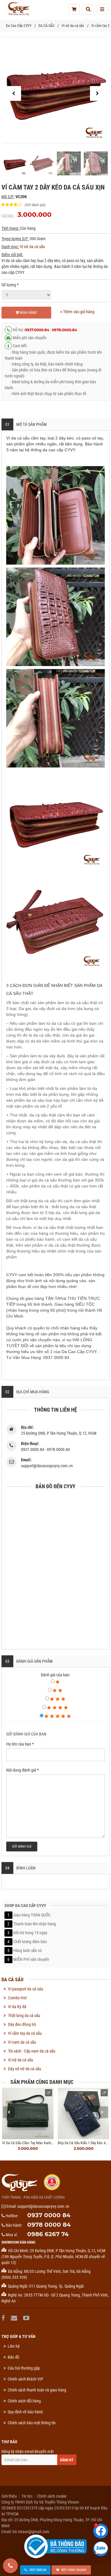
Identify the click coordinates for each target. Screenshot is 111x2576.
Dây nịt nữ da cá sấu (25, 2069)
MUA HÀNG (28, 312)
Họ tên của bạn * (20, 1744)
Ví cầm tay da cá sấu (25, 2033)
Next (102, 2112)
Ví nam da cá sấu (22, 2042)
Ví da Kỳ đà (17, 2007)
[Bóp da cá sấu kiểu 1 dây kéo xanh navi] (83, 2113)
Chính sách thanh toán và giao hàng (37, 2390)
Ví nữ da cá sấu (73, 26)
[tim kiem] (88, 9)
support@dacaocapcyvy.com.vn (43, 2206)
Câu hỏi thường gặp (24, 2368)
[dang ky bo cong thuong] (55, 2546)
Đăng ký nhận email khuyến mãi (28, 2451)
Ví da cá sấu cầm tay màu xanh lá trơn (33, 2143)
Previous (9, 2112)
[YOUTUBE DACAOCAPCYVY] (27, 2318)
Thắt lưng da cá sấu (24, 2016)
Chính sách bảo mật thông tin (32, 2423)
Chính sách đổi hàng (24, 2401)
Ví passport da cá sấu (26, 1989)
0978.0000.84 (64, 330)
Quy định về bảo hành (25, 2412)
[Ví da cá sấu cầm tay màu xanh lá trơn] (28, 2113)
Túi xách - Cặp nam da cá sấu (32, 2051)
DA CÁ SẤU (46, 26)
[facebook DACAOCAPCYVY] (4, 2318)
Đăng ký (67, 2460)
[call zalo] (101, 2549)
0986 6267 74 (48, 2234)
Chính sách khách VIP (25, 2379)
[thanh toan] (74, 9)
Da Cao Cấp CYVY (19, 26)
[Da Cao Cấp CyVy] (18, 9)
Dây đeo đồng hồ (22, 2024)
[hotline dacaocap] (10, 2566)
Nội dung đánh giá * (22, 1770)
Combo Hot (17, 1998)
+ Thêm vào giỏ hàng (77, 312)
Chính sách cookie (52, 2496)
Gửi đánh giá (22, 1847)
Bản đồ (13, 2357)
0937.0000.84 (37, 330)
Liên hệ (14, 2346)
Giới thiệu (9, 2496)
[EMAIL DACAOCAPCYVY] (15, 2318)
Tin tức (27, 2496)
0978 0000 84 (49, 2225)
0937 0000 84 (49, 2215)
